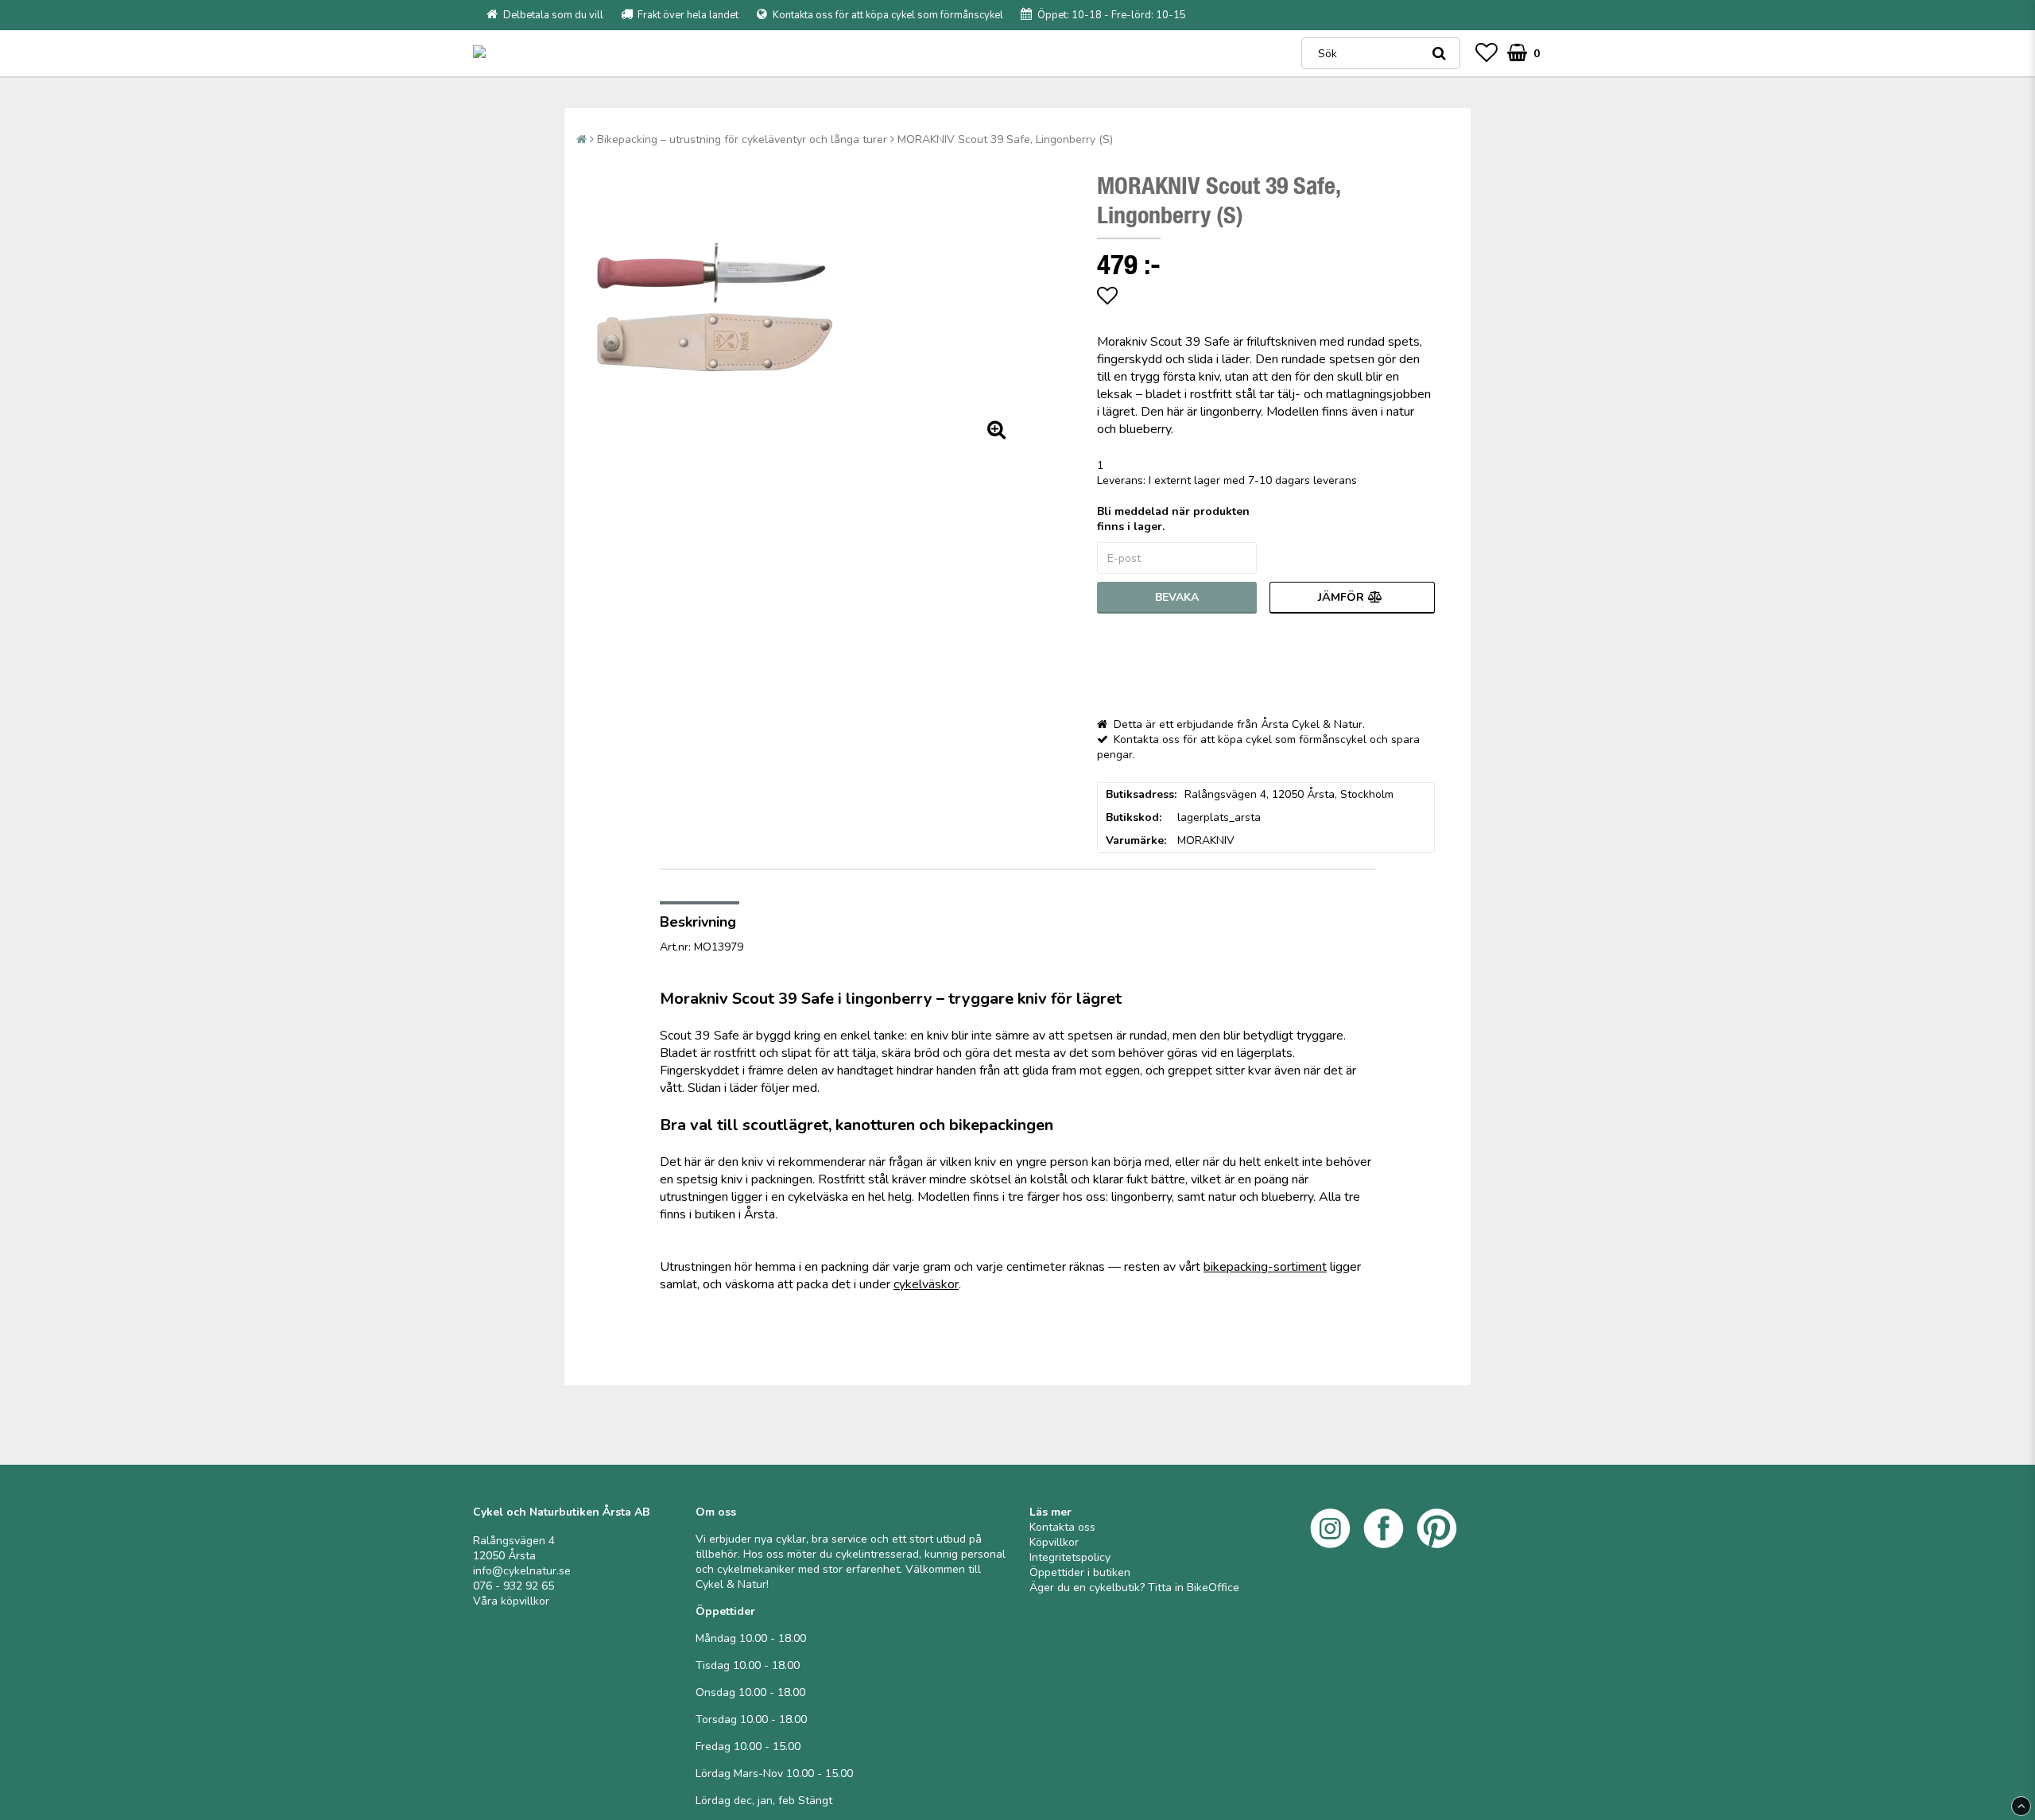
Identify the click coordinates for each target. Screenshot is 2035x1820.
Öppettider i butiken (1080, 1572)
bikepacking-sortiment (1265, 1267)
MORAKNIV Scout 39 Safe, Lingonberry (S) (1005, 139)
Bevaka (1177, 597)
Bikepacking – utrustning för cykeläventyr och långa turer (742, 139)
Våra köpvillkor (511, 1601)
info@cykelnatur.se (522, 1571)
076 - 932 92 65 (514, 1586)
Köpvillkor (1054, 1542)
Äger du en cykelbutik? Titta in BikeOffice (1134, 1588)
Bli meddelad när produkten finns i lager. (1173, 519)
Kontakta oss (1062, 1527)
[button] (1487, 53)
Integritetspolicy (1070, 1557)
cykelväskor (926, 1284)
